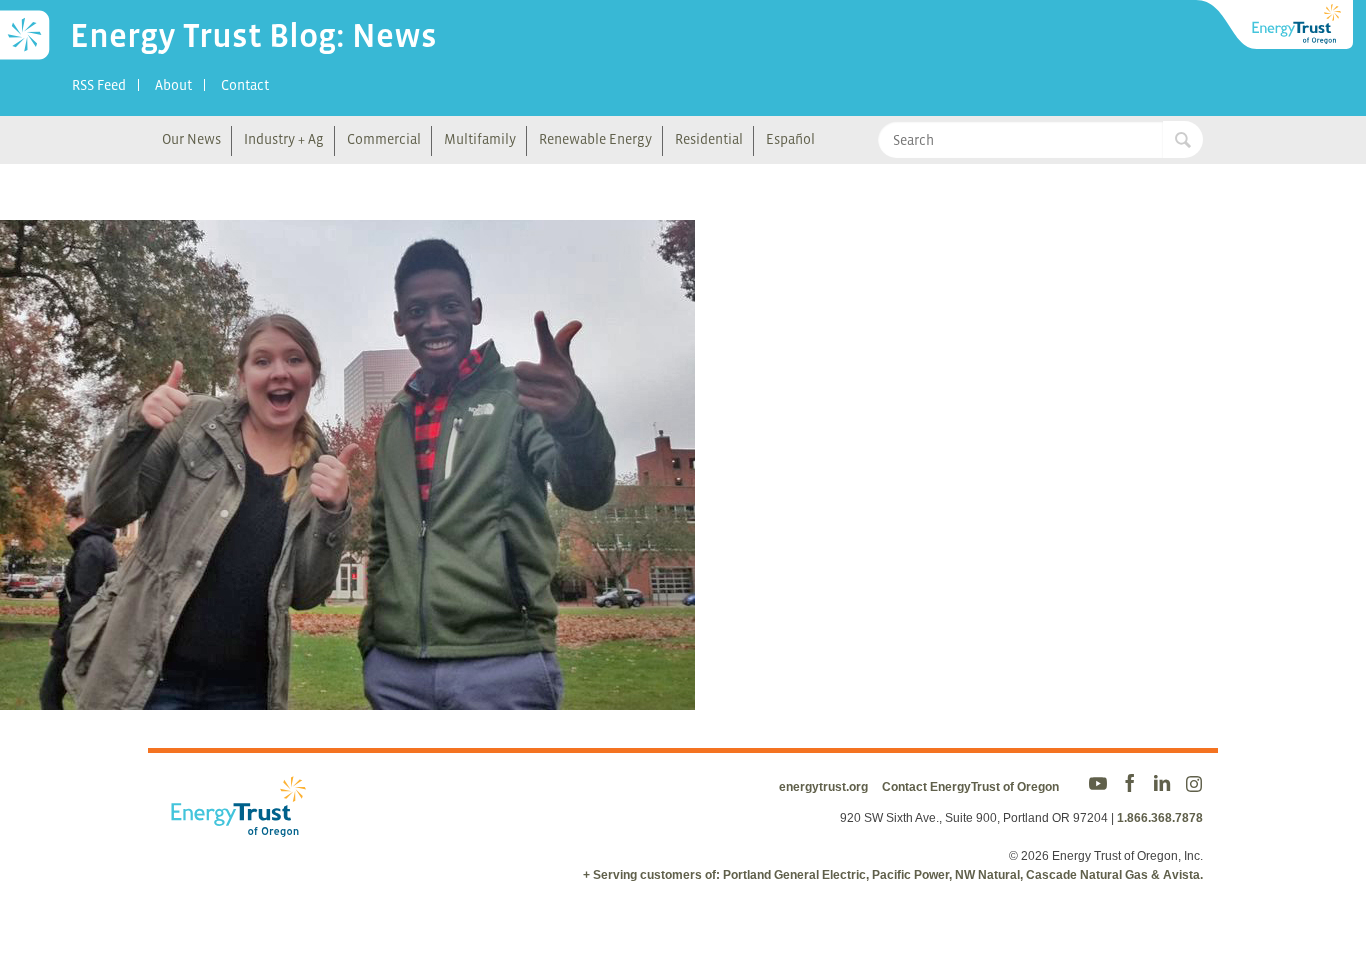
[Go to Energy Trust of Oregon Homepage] (1276, 25)
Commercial (384, 139)
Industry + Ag (284, 139)
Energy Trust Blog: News (253, 35)
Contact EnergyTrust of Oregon (970, 787)
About (173, 85)
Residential (709, 139)
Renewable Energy (595, 139)
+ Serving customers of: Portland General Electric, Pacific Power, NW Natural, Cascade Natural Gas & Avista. (893, 875)
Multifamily (480, 139)
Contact (245, 85)
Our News (191, 139)
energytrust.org (823, 787)
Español (790, 139)
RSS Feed (99, 85)
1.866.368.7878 (1160, 818)
